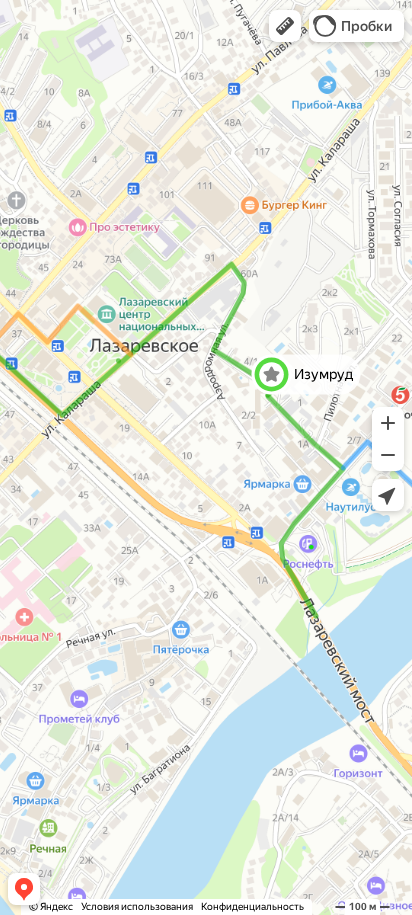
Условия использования (137, 906)
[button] (285, 26)
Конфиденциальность (252, 906)
